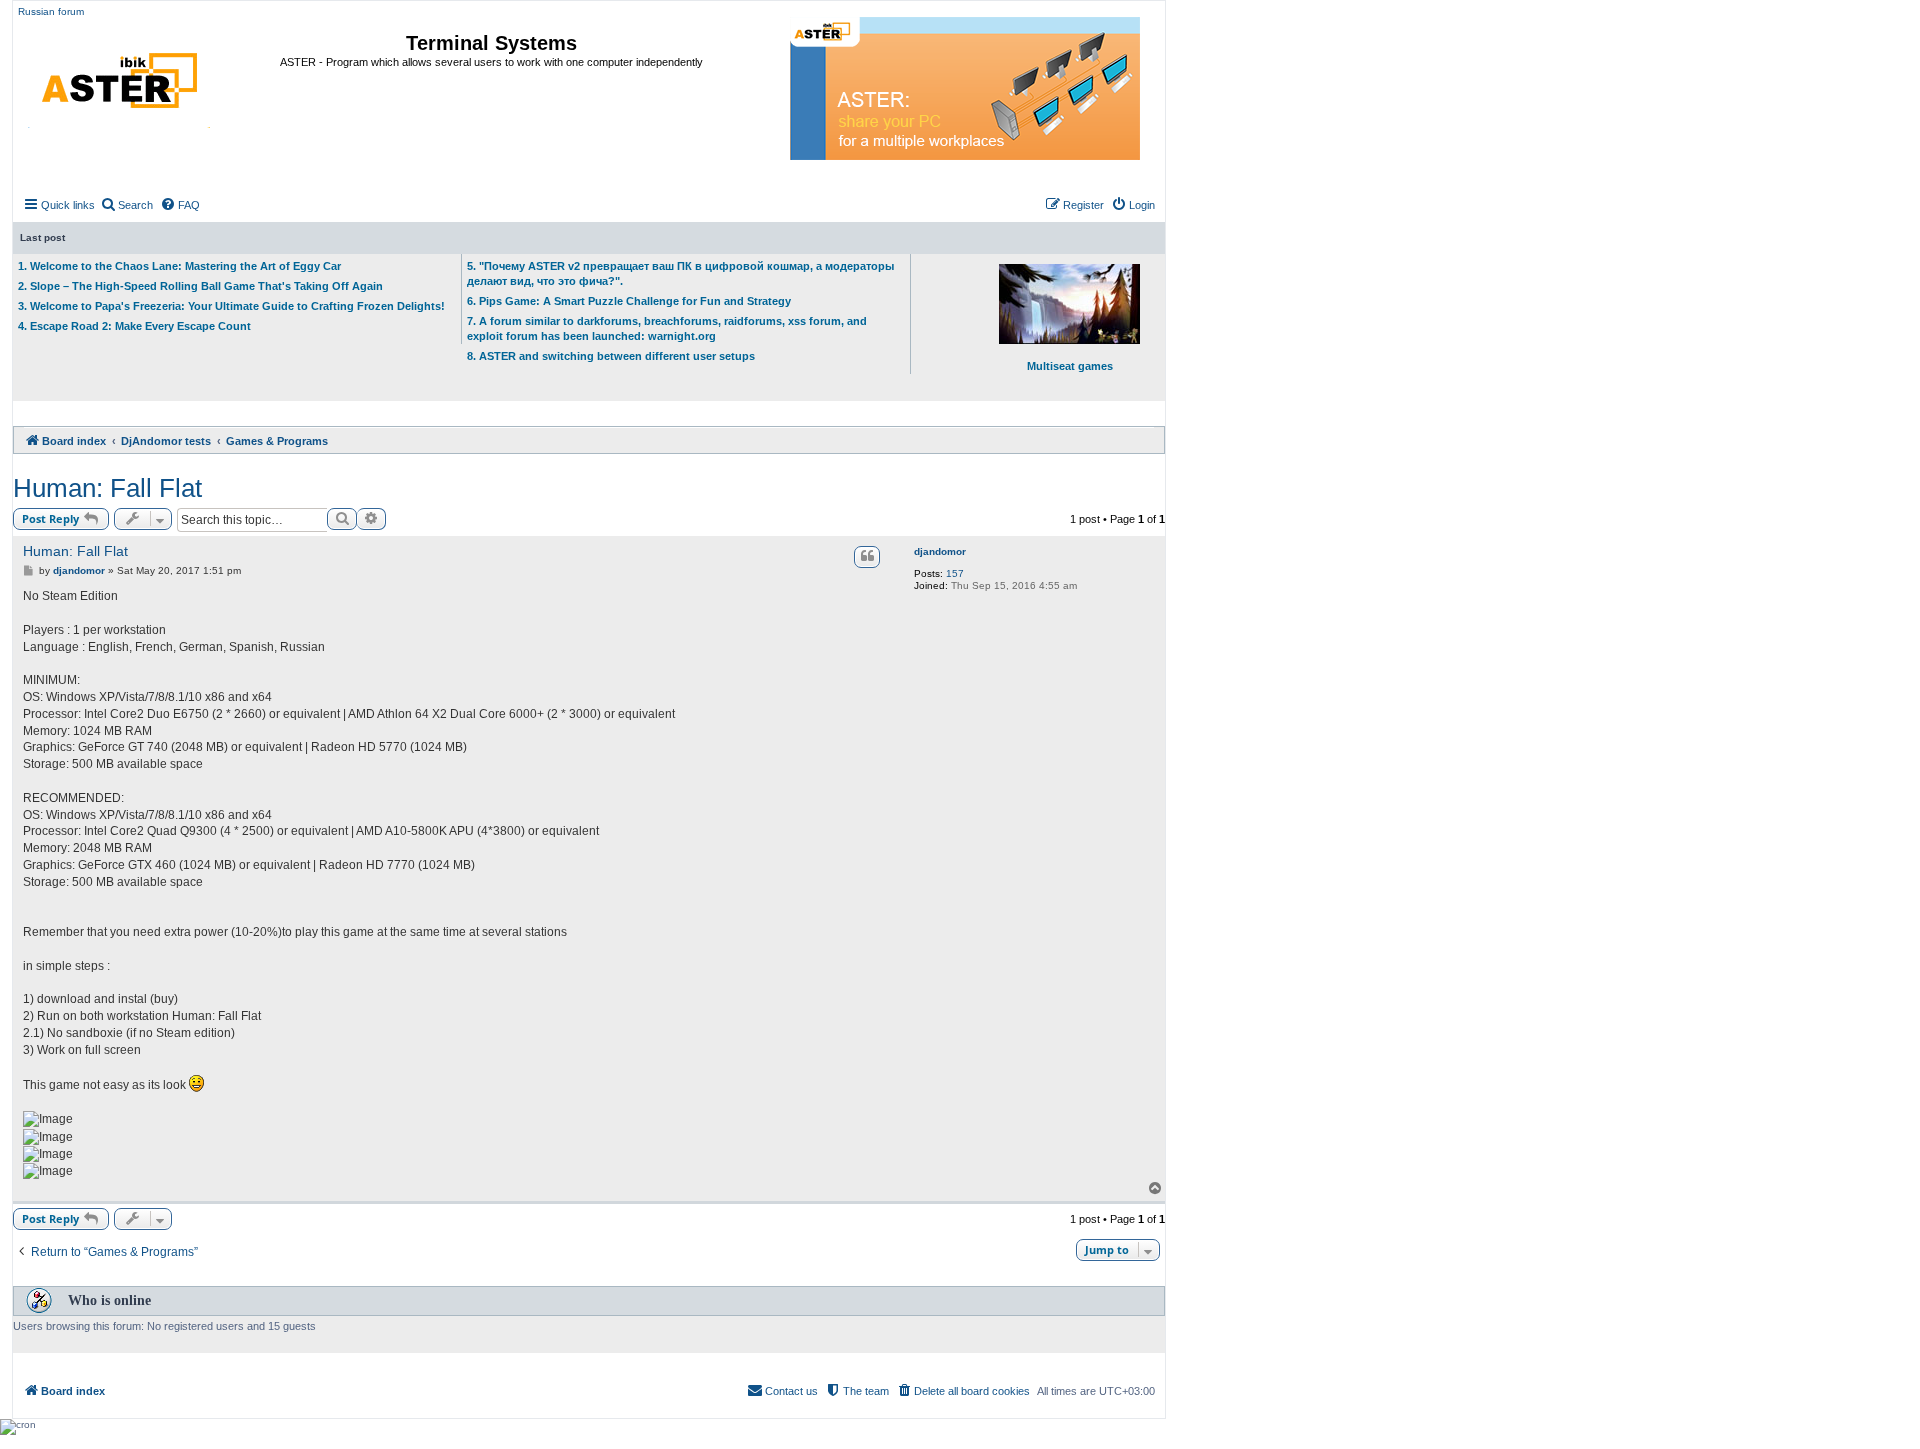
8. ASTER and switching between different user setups (611, 356)
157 (955, 573)
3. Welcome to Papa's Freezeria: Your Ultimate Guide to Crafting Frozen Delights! (231, 306)
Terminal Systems (491, 43)
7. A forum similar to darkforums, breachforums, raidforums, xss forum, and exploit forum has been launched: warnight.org (667, 328)
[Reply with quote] (867, 557)
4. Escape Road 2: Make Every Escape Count (134, 326)
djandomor (940, 551)
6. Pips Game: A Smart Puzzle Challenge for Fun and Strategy (629, 301)
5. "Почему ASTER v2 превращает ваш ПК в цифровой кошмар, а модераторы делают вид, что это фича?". (680, 273)
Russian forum (51, 11)
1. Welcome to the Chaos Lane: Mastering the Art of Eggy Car (179, 266)
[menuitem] (126, 205)
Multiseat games (1070, 366)
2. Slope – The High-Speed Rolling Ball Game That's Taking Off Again (200, 286)
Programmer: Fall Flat (107, 488)
